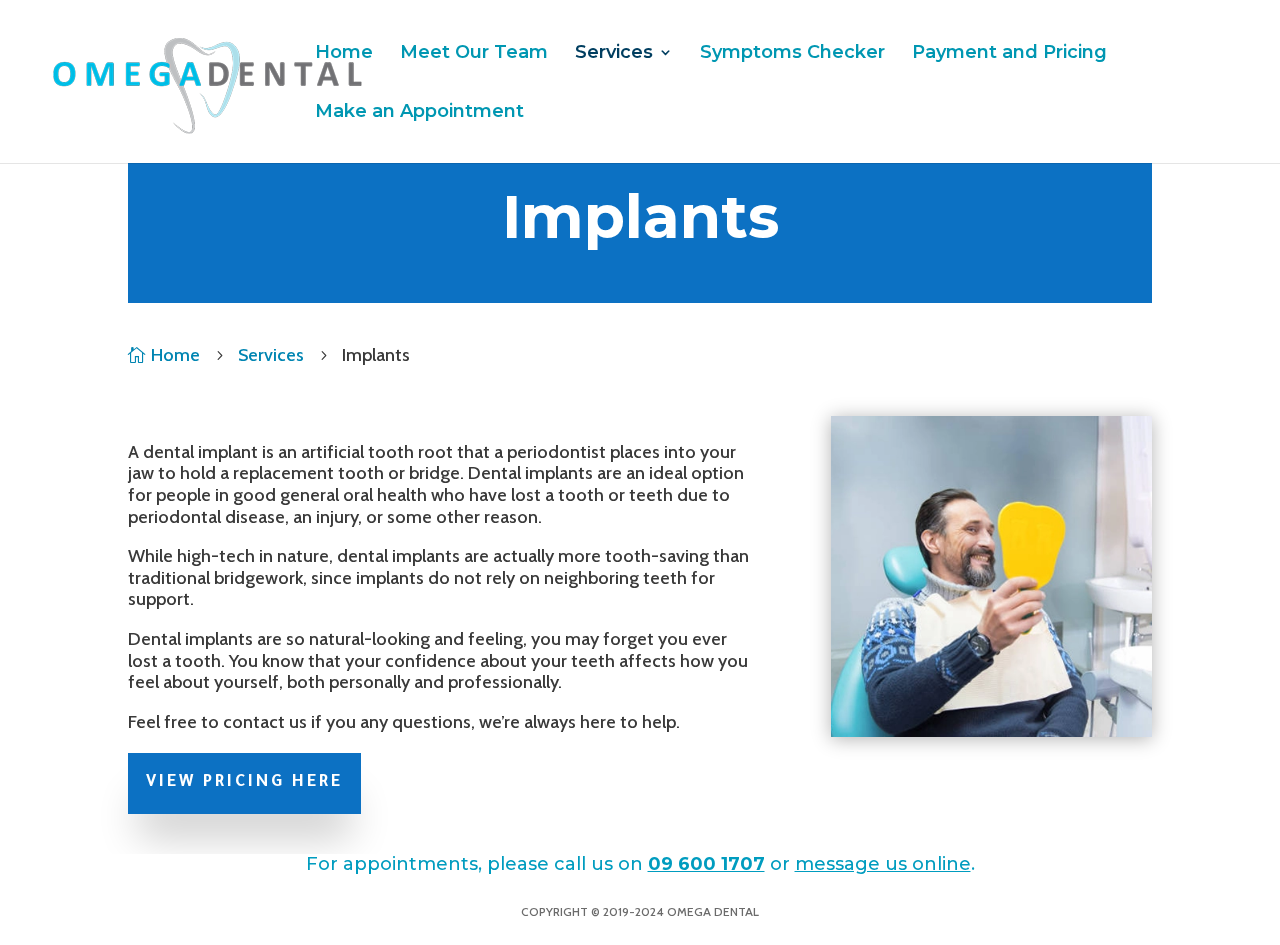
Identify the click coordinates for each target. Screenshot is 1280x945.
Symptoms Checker (792, 54)
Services (614, 54)
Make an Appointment (419, 113)
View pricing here (244, 783)
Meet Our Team (474, 54)
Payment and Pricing (1009, 54)
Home (344, 54)
